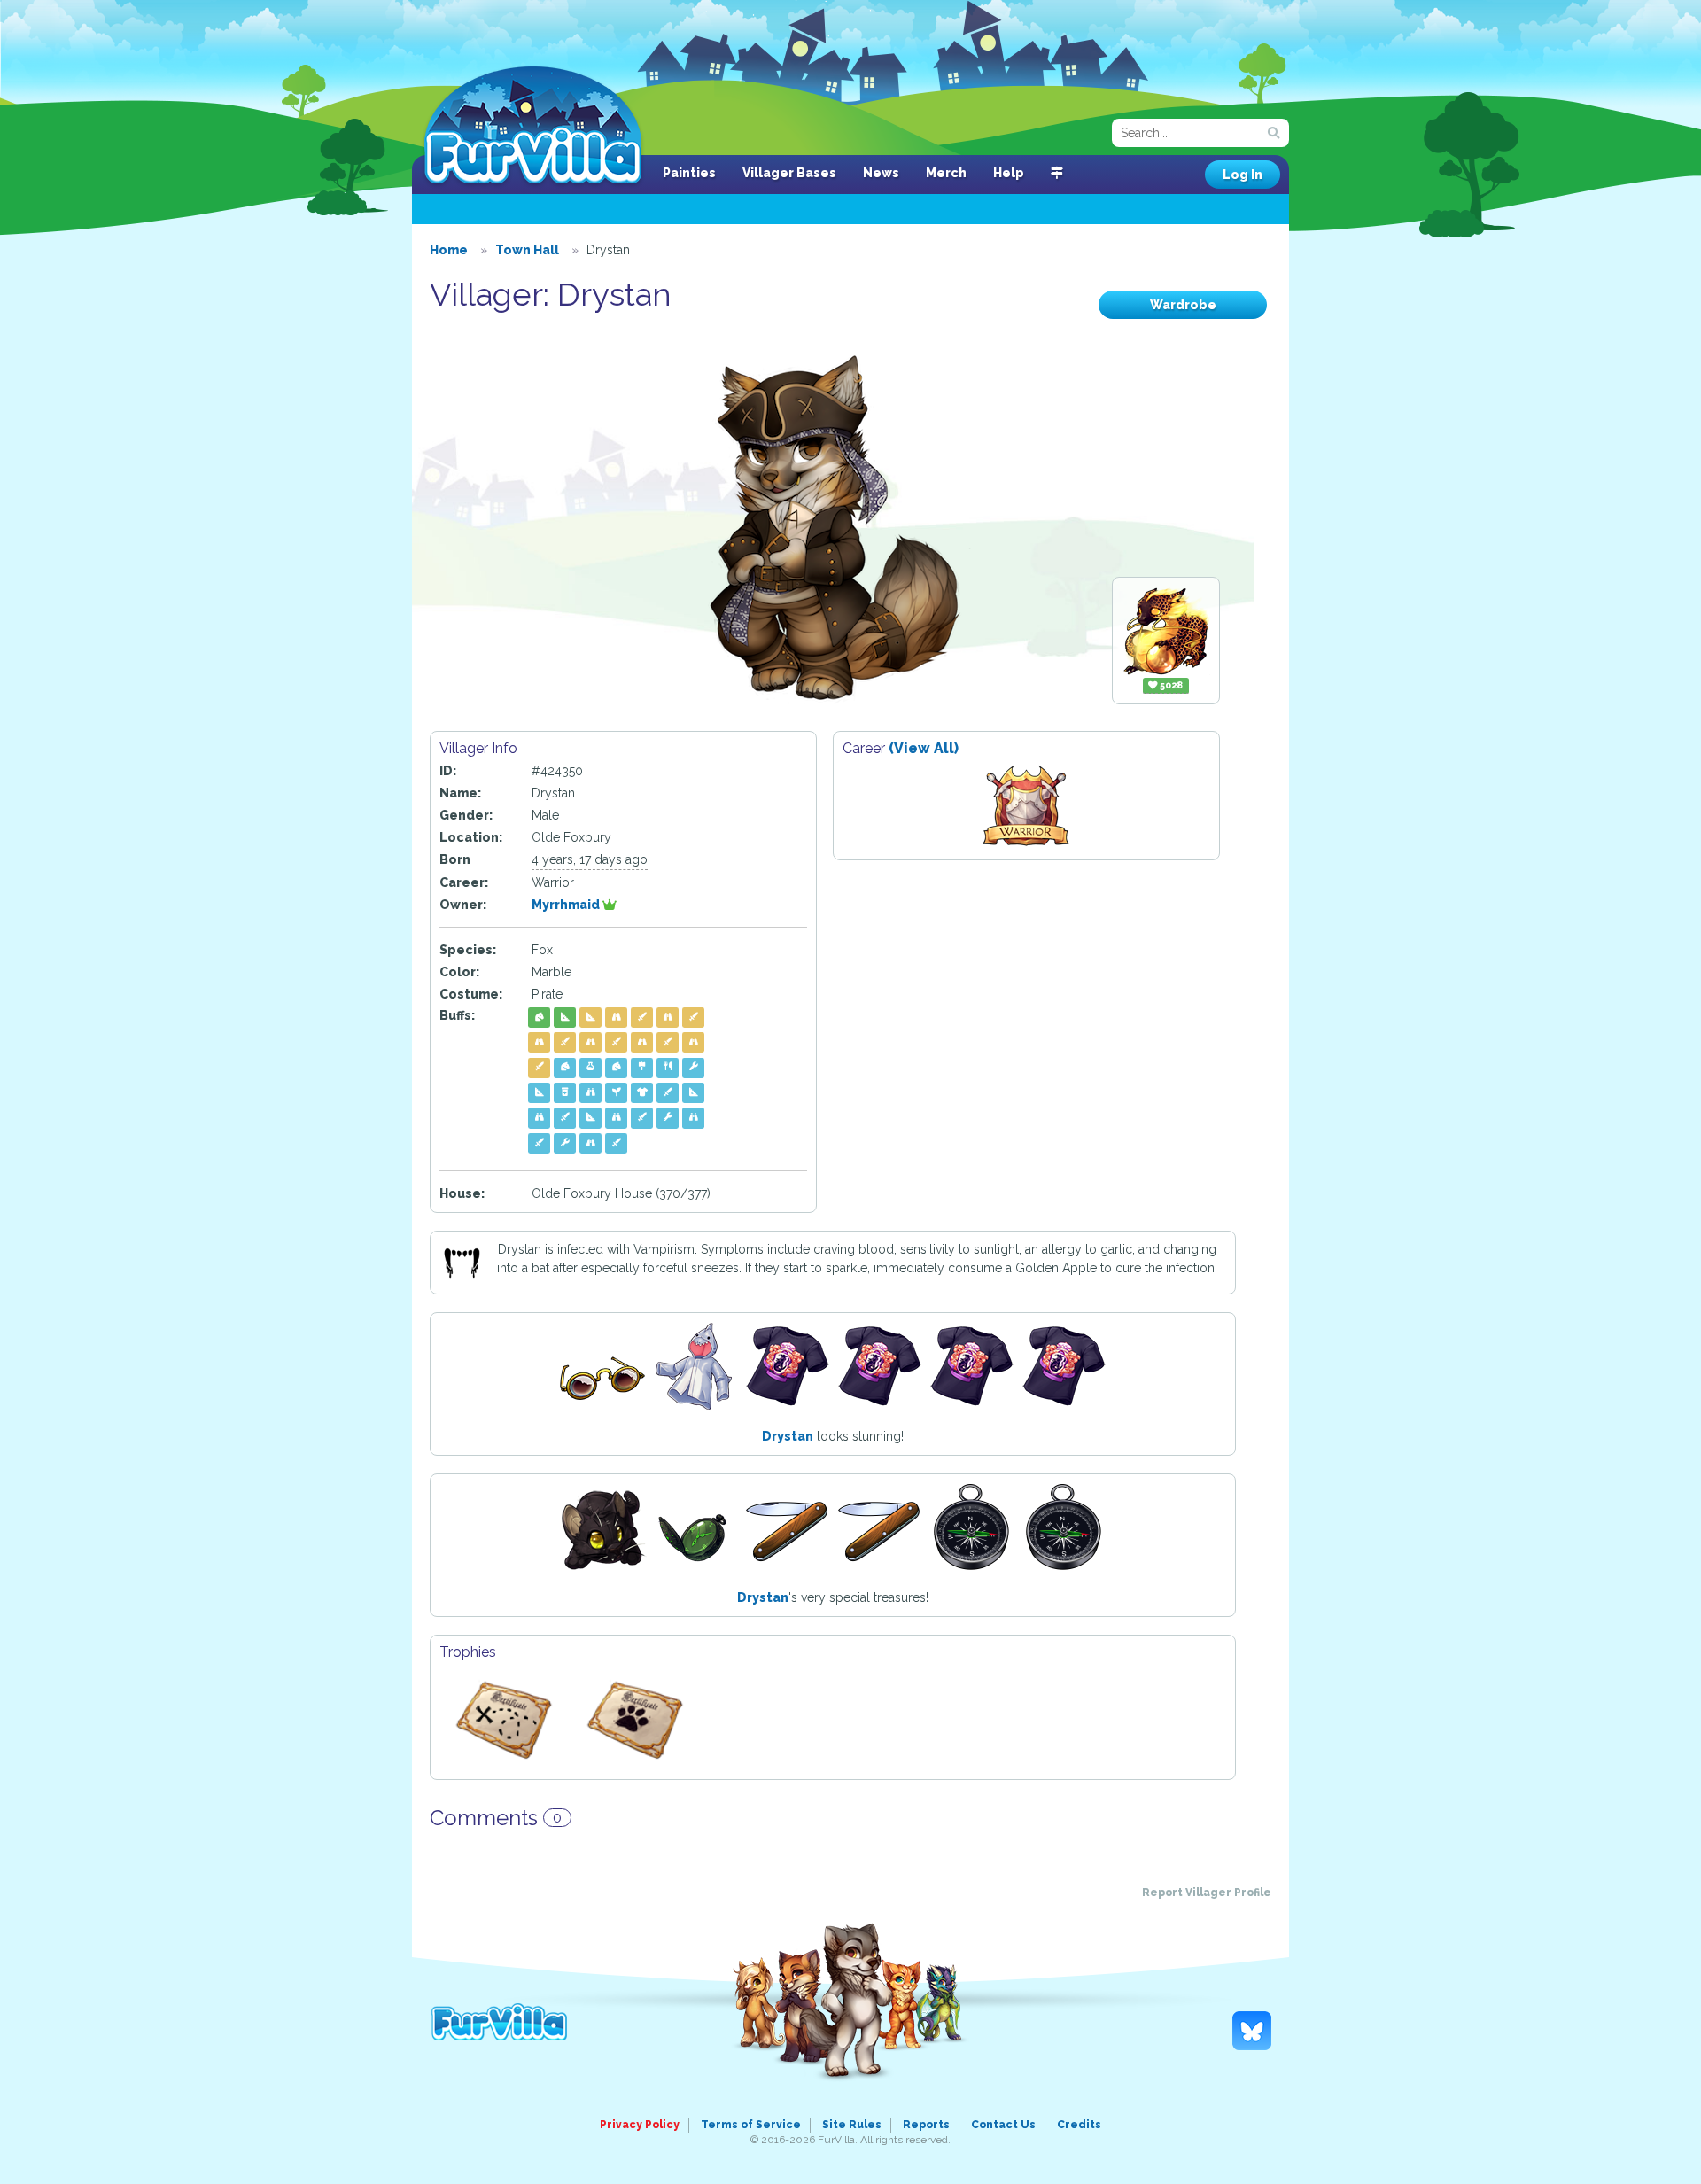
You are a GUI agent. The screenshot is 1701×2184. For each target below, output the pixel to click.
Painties (689, 173)
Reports (926, 2125)
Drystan (788, 1436)
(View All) (924, 748)
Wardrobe (1183, 305)
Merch (946, 173)
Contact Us (1003, 2125)
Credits (1079, 2125)
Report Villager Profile (1207, 1893)
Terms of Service (751, 2125)
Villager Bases (789, 173)
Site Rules (852, 2125)
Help (1009, 173)
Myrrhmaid (567, 905)
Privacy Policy (640, 2125)
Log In (1243, 175)
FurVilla (533, 127)
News (881, 173)
